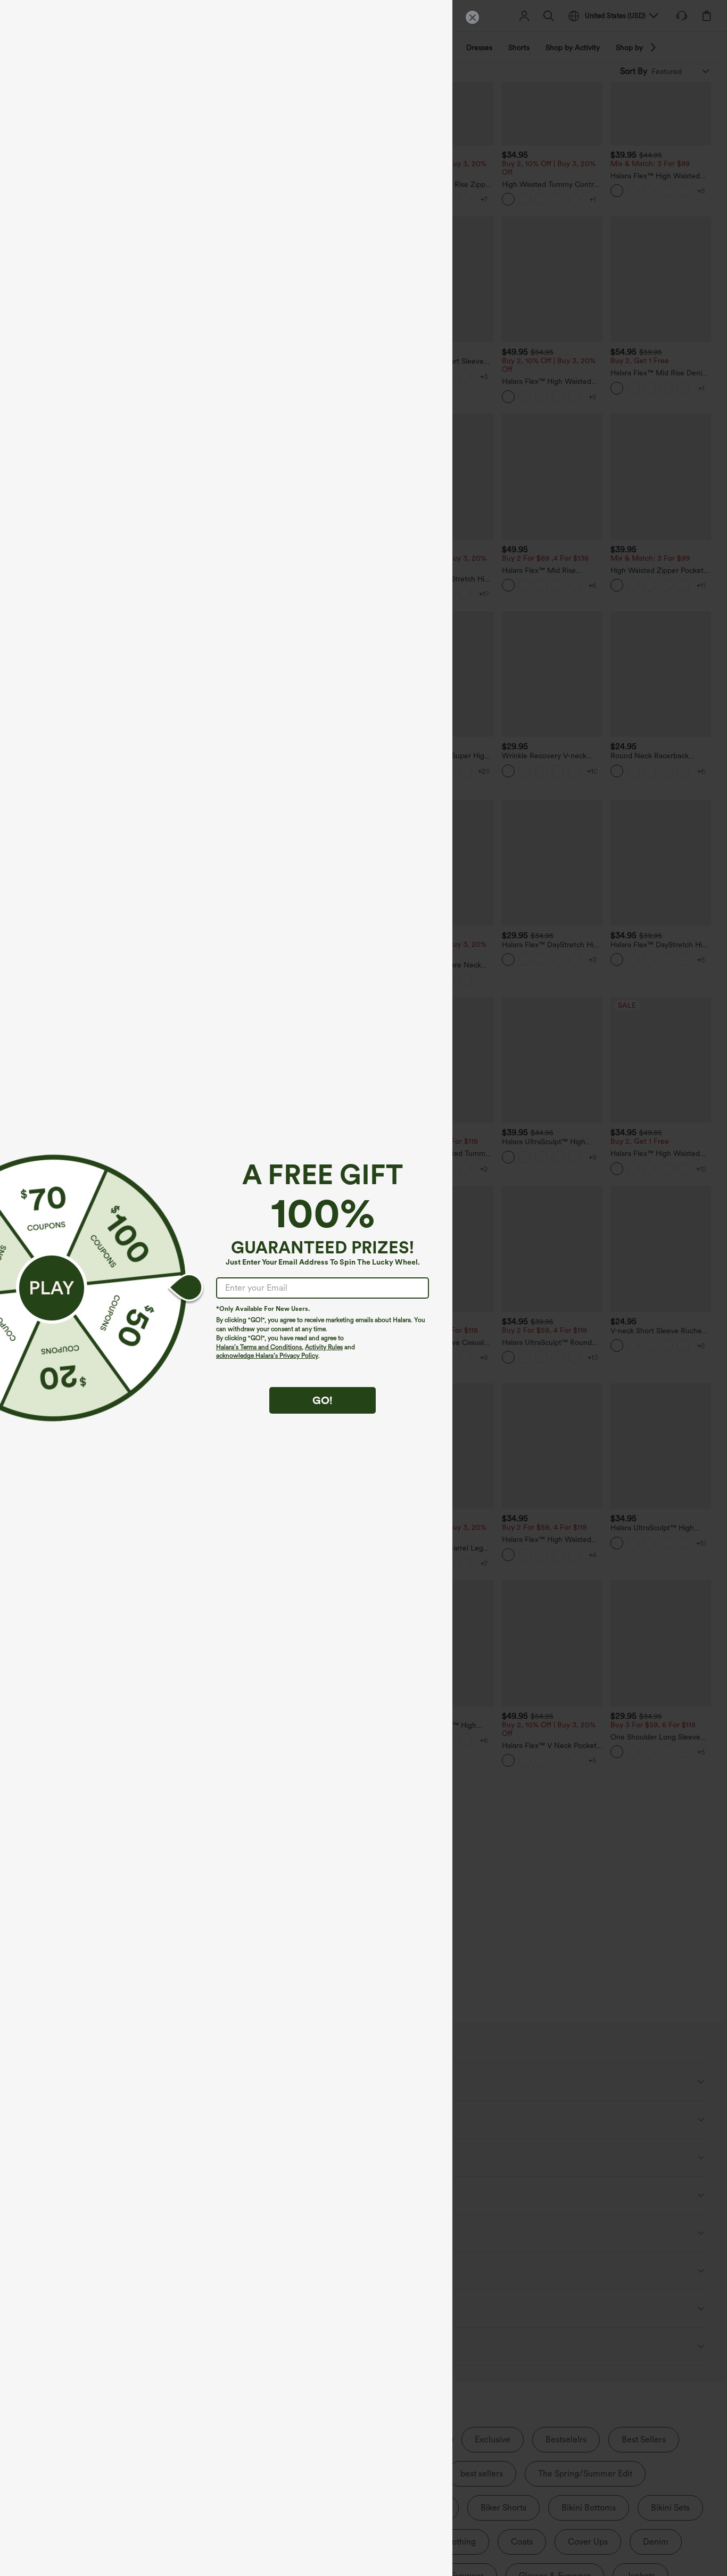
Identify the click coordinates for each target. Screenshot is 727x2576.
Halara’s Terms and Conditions (259, 1347)
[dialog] (363, 1288)
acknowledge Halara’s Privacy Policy (267, 1356)
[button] (52, 1288)
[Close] (472, 17)
